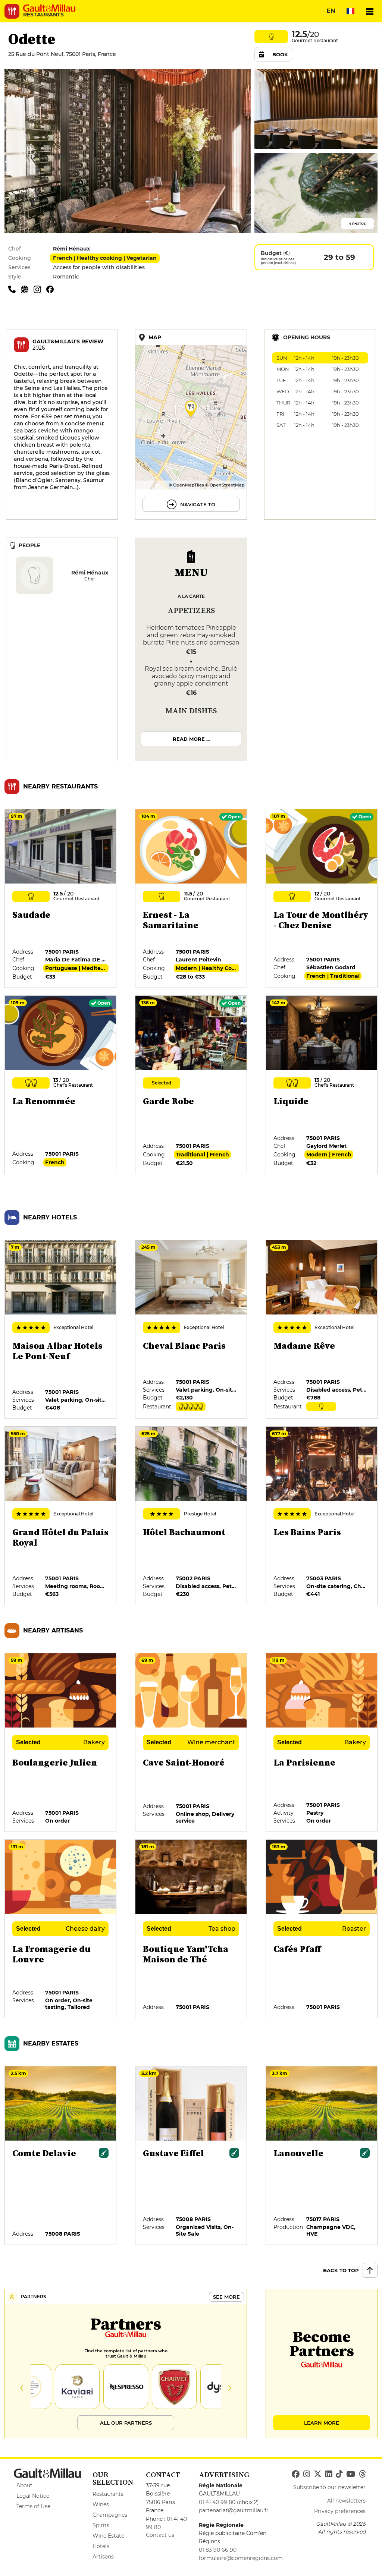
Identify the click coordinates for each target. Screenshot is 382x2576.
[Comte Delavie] (61, 2156)
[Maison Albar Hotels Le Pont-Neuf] (61, 1330)
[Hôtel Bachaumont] (191, 1516)
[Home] (49, 8)
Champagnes (110, 2515)
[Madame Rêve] (322, 1330)
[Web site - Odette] (27, 289)
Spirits (101, 2525)
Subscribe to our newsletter (329, 2487)
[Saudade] (61, 899)
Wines (101, 2504)
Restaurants (108, 2494)
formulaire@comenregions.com (241, 2558)
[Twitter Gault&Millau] (318, 2474)
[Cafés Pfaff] (322, 1929)
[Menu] (370, 11)
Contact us (160, 2535)
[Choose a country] (350, 11)
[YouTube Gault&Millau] (351, 2474)
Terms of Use (33, 2506)
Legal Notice (33, 2496)
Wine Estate (108, 2536)
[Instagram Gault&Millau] (307, 2474)
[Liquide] (322, 1085)
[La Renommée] (61, 1085)
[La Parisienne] (322, 1743)
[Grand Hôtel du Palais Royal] (61, 1516)
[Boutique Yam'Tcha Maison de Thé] (191, 1929)
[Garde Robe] (191, 1085)
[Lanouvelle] (322, 2156)
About (24, 2485)
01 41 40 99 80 (217, 2502)
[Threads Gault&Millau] (362, 2474)
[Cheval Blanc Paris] (191, 1330)
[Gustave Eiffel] (191, 2156)
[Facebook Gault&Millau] (296, 2474)
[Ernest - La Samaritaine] (191, 899)
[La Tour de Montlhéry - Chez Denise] (322, 899)
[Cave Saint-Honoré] (191, 1743)
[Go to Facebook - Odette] (52, 289)
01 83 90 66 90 (218, 2550)
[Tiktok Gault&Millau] (339, 2474)
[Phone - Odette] (15, 289)
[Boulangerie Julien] (61, 1743)
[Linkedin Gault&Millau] (329, 2474)
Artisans (103, 2557)
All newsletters (346, 2501)
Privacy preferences (340, 2511)
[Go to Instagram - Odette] (40, 289)
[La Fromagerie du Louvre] (61, 1929)
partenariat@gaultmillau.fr (234, 2510)
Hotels (101, 2546)
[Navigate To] (191, 425)
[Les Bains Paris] (322, 1516)
